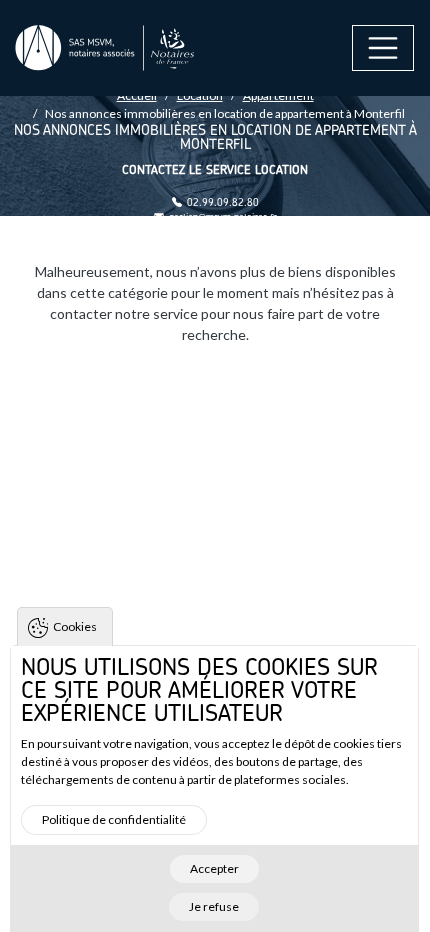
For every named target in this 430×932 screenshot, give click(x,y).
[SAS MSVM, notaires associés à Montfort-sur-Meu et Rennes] (105, 48)
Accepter (214, 868)
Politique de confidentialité (114, 819)
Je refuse (214, 906)
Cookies (75, 626)
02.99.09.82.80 (223, 202)
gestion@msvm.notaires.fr (223, 217)
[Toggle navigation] (383, 48)
